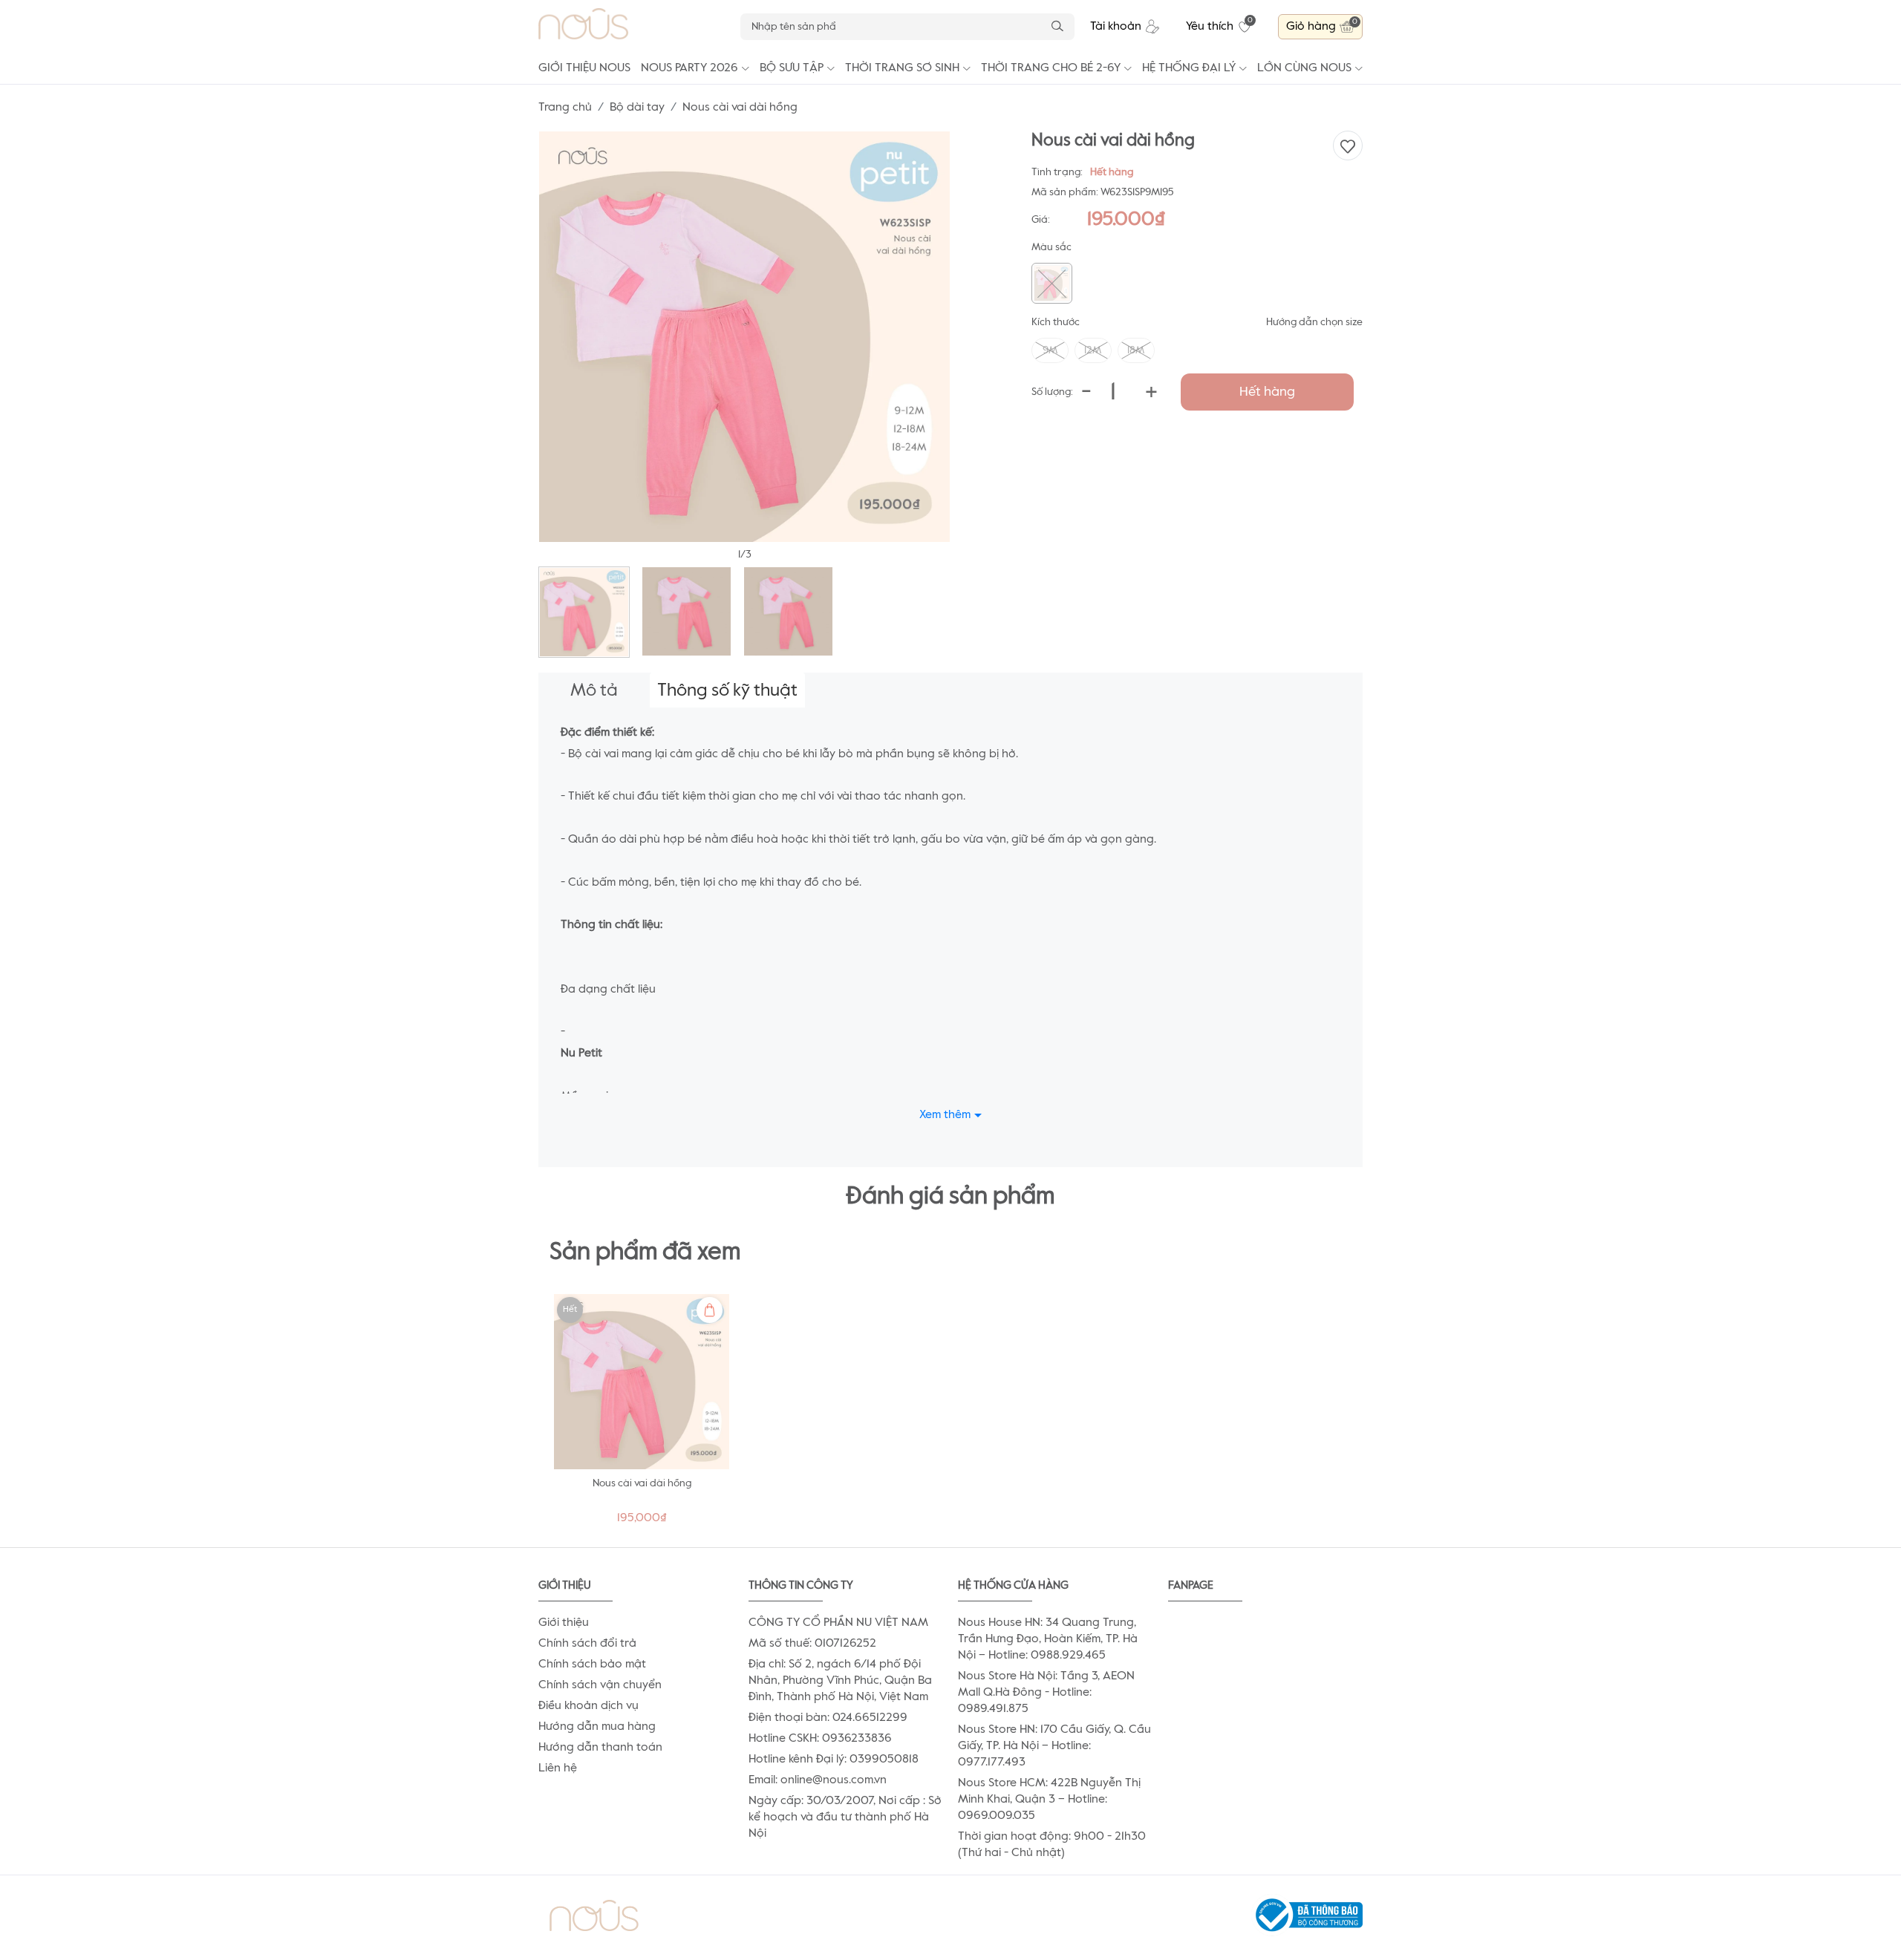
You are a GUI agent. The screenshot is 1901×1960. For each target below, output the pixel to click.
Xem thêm (945, 1115)
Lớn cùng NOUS (1304, 68)
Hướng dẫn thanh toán (600, 1748)
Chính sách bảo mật (592, 1665)
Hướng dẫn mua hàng (597, 1727)
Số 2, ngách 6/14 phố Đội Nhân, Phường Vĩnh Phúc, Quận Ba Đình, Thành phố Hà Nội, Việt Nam (840, 1681)
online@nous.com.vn (834, 1780)
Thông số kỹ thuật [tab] (727, 690)
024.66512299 (870, 1718)
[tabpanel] (642, 1413)
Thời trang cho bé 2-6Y (1051, 68)
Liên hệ (558, 1768)
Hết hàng (1267, 392)
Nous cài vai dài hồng (642, 1483)
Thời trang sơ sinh (902, 68)
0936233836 (857, 1739)
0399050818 (884, 1760)
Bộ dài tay (637, 108)
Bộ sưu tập (792, 68)
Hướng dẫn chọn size (1314, 322)
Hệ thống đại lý (1189, 68)
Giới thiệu (564, 1623)
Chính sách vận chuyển (600, 1685)
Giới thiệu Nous (584, 68)
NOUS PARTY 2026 (689, 68)
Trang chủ (565, 108)
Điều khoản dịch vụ (588, 1706)
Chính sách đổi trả (587, 1644)
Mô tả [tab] (594, 690)
